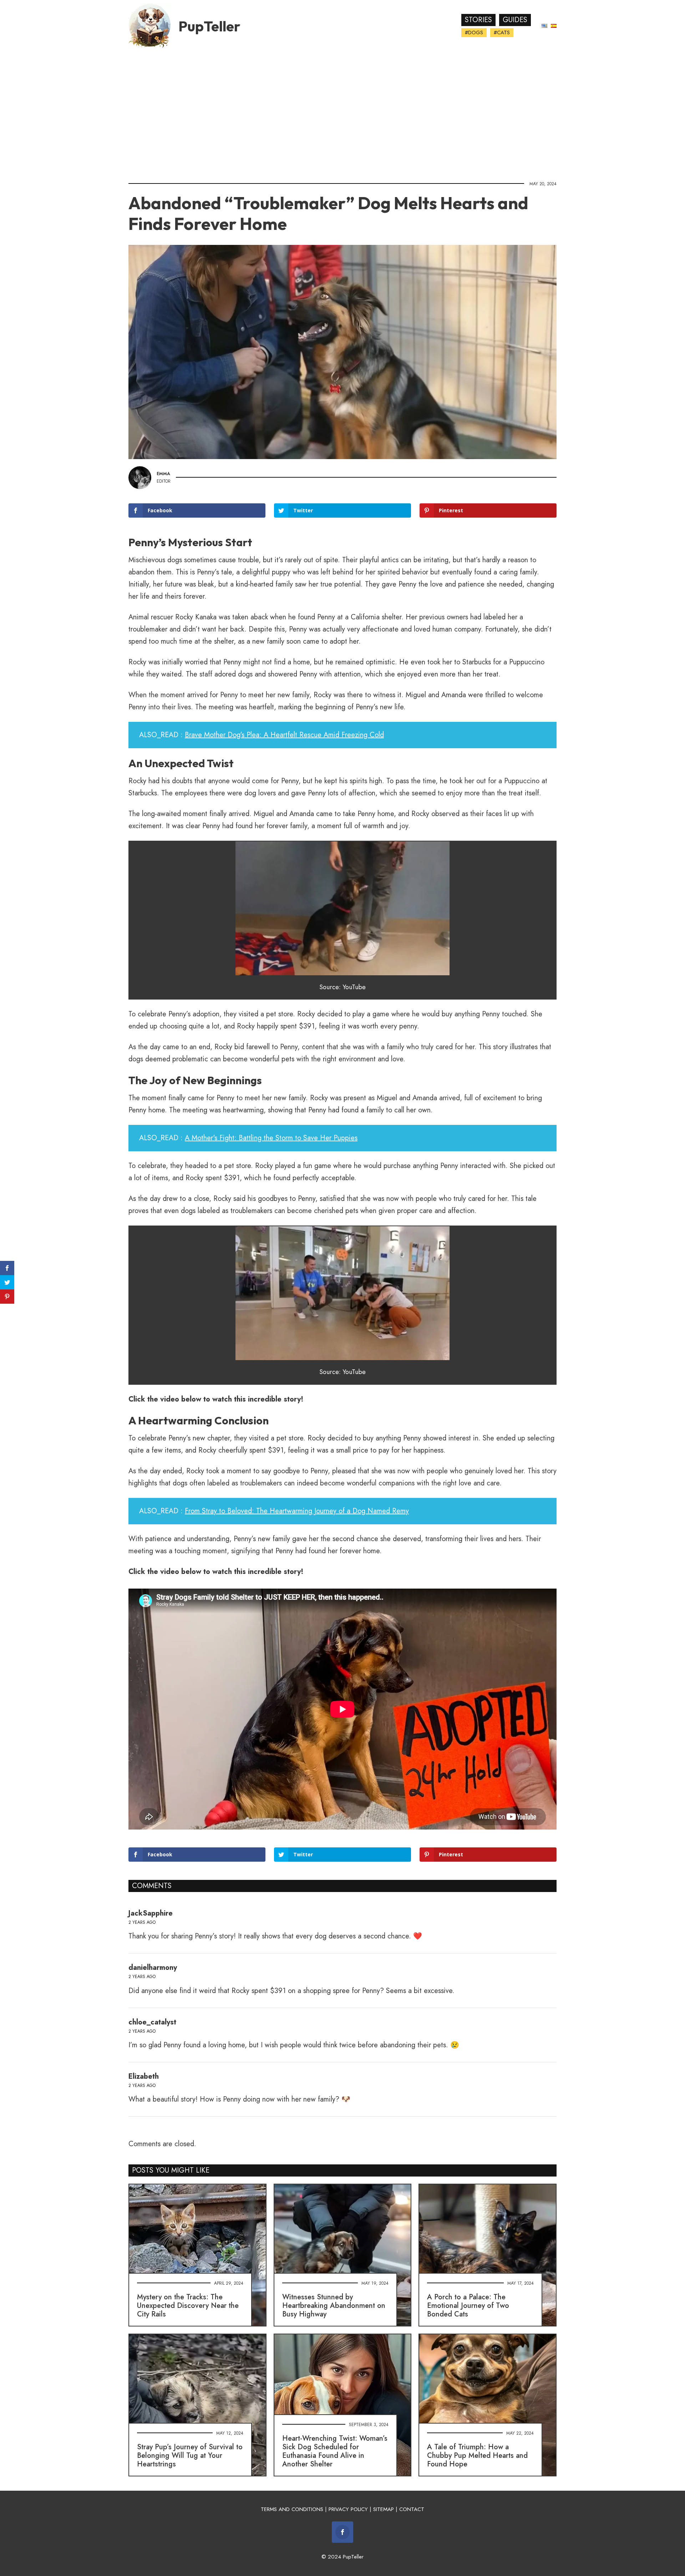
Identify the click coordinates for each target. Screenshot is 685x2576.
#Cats (502, 32)
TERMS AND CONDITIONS (292, 2509)
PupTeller (209, 26)
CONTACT (412, 2509)
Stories (478, 20)
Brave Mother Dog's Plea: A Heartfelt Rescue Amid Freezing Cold (284, 735)
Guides (515, 20)
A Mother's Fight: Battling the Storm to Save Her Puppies (271, 1138)
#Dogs (474, 32)
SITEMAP (384, 2509)
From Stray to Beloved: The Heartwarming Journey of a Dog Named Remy (297, 1511)
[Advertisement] (342, 112)
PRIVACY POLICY (348, 2509)
